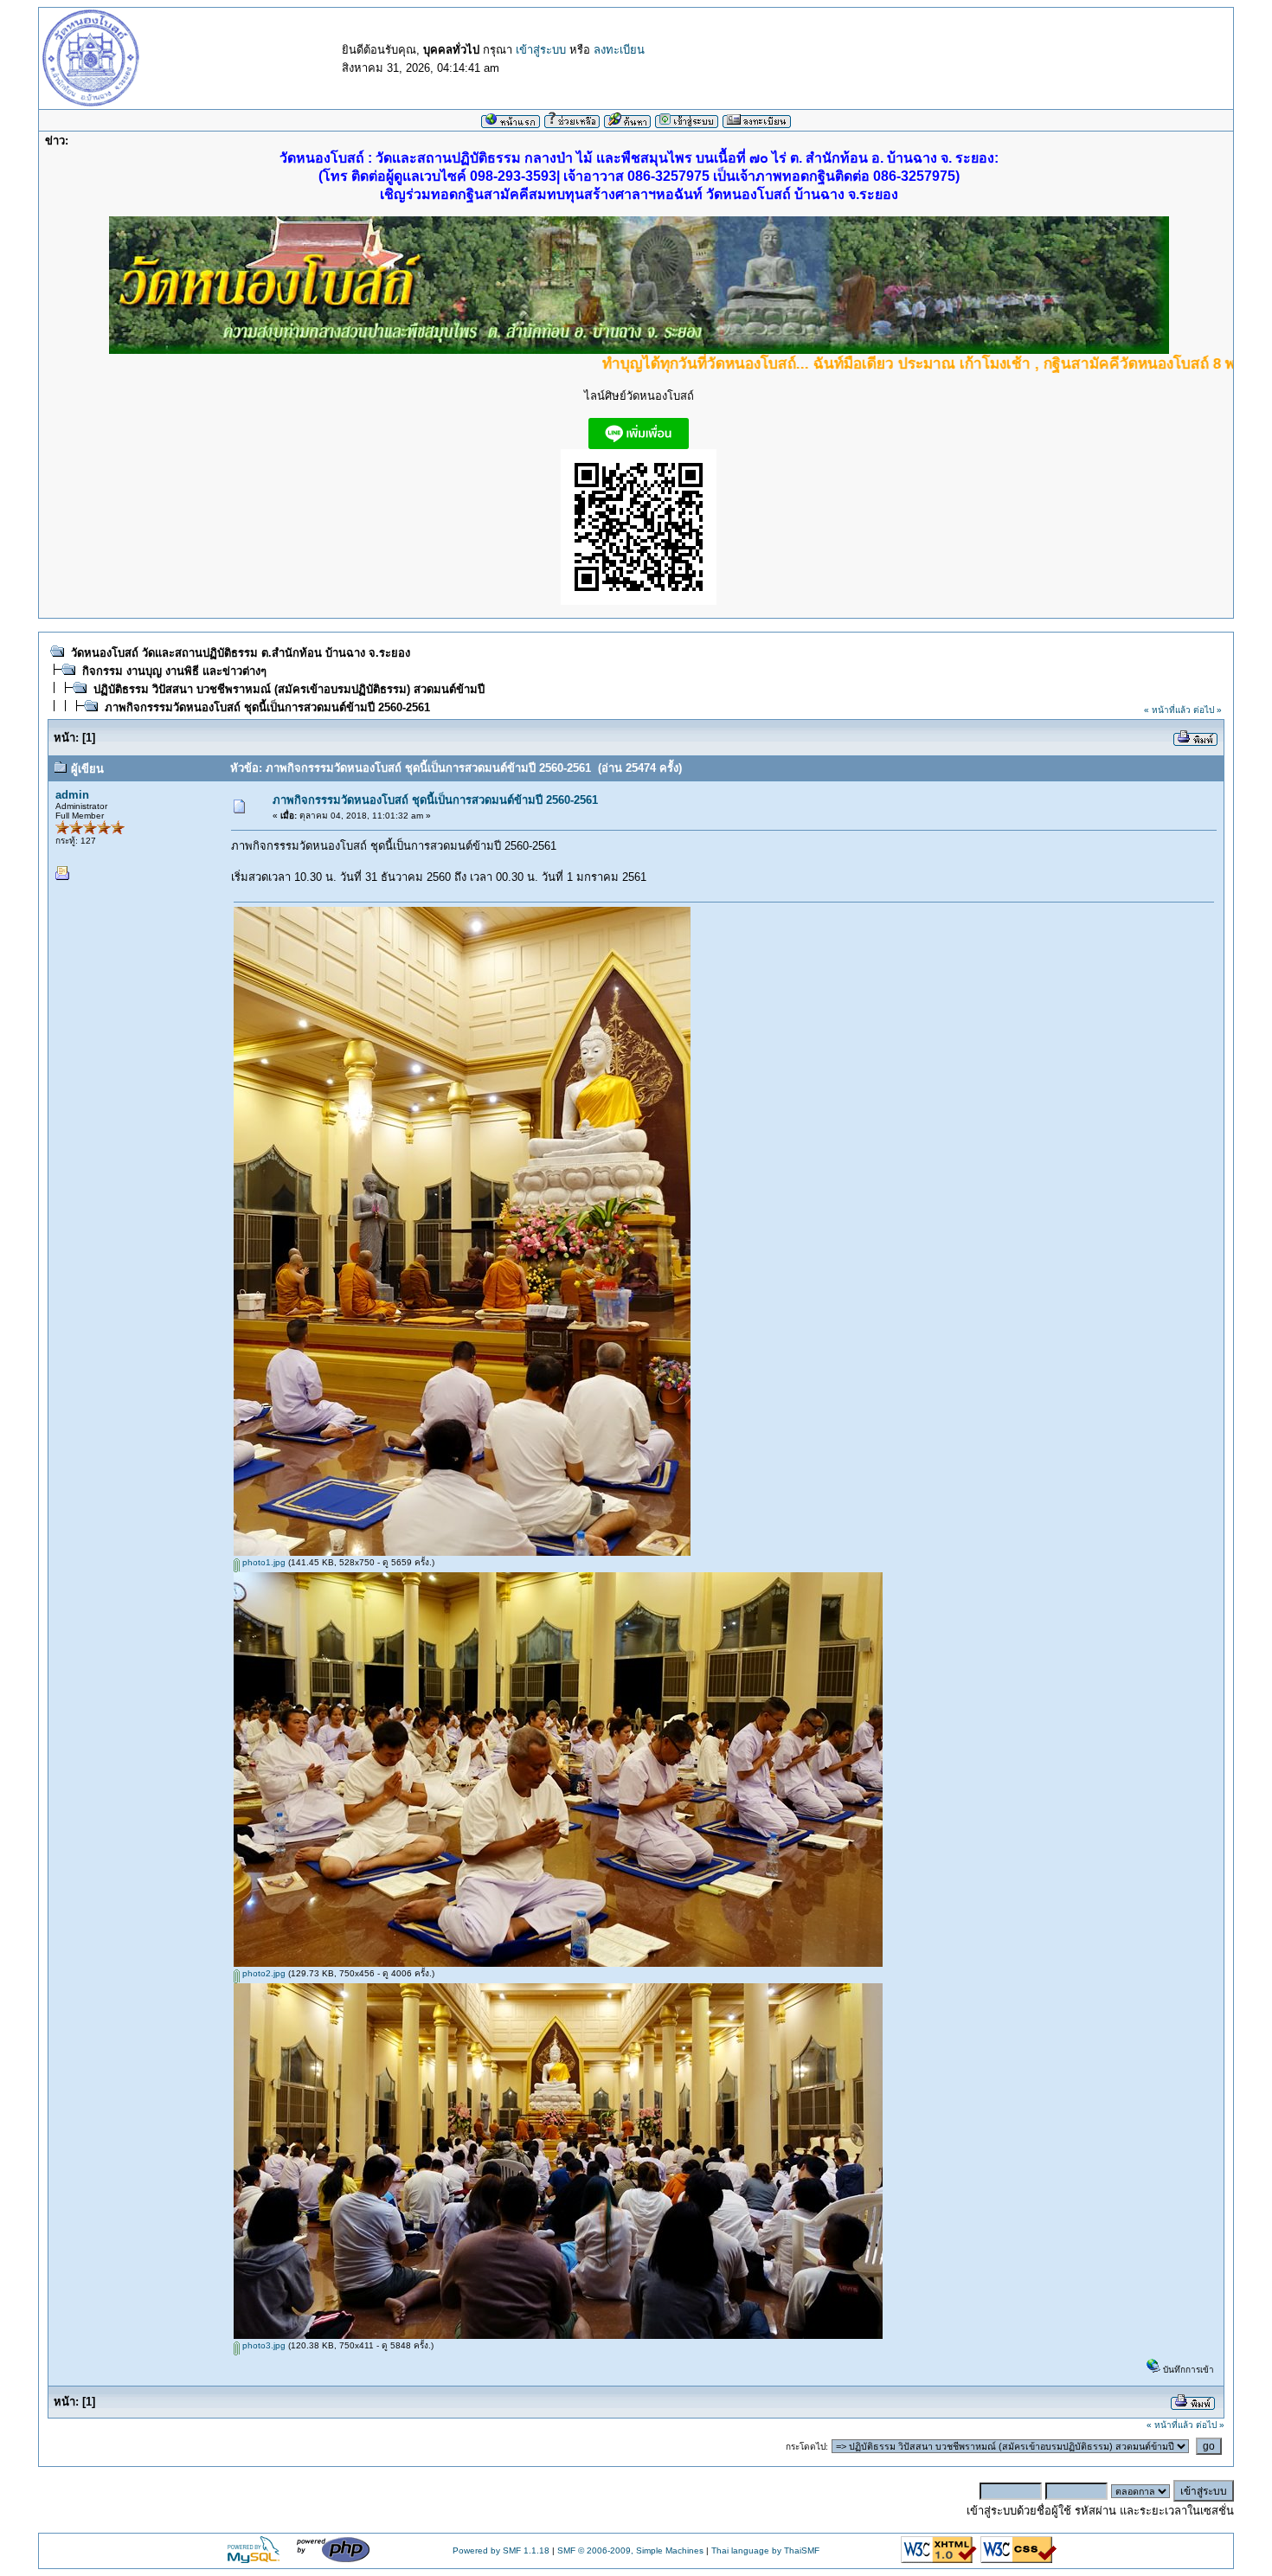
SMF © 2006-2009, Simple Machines (630, 2550)
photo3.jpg (263, 2345)
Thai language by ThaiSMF (765, 2550)
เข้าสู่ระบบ (541, 50)
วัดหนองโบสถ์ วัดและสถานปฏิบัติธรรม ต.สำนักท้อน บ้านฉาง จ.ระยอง (241, 653)
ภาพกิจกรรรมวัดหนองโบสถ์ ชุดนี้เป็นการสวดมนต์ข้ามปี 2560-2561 (267, 707)
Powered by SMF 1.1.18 (501, 2550)
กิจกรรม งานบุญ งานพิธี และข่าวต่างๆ (174, 671)
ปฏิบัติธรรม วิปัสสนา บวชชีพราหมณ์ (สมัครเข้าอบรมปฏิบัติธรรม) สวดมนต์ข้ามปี (289, 689)
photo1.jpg (263, 1562)
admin (72, 795)
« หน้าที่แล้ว (1167, 710)
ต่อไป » (1208, 710)
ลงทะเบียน (619, 50)
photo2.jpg (263, 1973)
